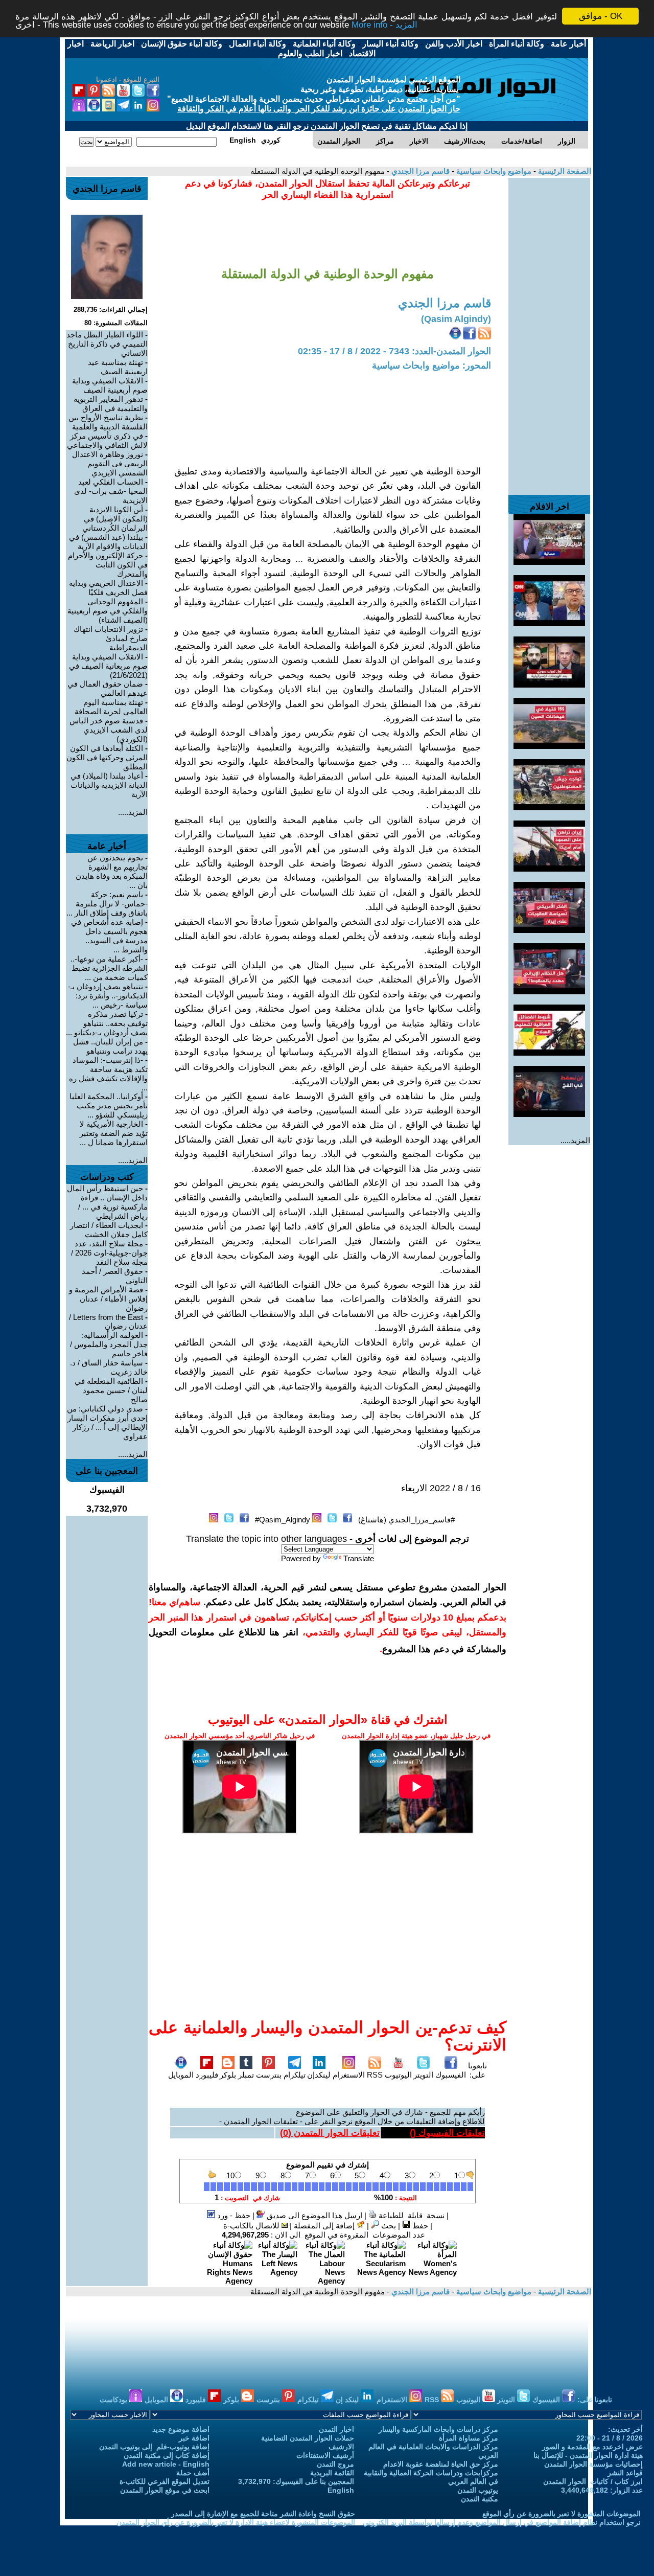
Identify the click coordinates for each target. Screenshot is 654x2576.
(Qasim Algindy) (456, 319)
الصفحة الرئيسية (564, 171)
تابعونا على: (477, 2070)
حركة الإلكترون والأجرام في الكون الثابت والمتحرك (108, 565)
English (341, 2490)
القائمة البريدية (332, 2473)
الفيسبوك (451, 2075)
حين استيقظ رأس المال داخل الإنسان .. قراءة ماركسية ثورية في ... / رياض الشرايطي (107, 1202)
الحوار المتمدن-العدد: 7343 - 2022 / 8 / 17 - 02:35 (394, 351)
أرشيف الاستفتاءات (325, 2455)
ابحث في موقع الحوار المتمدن (165, 2490)
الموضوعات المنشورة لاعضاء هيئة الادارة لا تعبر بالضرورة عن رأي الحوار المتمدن (236, 2522)
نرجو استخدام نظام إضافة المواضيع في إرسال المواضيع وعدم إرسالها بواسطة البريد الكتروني (502, 2522)
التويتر (423, 2075)
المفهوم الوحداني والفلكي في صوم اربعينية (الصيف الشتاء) (108, 611)
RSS (375, 2075)
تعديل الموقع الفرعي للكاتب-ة (165, 2481)
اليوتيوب (398, 2075)
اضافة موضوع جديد (181, 2429)
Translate (359, 1558)
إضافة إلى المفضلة (325, 2226)
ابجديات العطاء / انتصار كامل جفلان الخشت (109, 1230)
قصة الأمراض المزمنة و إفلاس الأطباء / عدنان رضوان (108, 1299)
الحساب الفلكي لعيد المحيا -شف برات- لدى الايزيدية (111, 491)
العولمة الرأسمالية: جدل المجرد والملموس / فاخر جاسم (109, 1344)
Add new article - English (166, 2464)
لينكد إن (348, 2400)
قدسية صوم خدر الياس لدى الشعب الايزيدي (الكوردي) (109, 730)
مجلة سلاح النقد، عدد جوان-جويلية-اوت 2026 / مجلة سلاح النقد (109, 1253)
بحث (388, 2226)
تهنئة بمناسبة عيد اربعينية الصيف (118, 367)
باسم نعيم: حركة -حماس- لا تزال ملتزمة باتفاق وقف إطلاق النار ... (107, 904)
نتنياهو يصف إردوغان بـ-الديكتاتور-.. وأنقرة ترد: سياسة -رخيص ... (108, 996)
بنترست (269, 2075)
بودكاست (114, 2400)
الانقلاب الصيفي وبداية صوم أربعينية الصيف (110, 385)
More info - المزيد (384, 25)
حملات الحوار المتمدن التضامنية (308, 2438)
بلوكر (228, 2075)
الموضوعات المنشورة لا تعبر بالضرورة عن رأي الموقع (562, 2514)
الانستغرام (349, 2075)
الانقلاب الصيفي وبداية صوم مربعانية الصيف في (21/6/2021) (108, 666)
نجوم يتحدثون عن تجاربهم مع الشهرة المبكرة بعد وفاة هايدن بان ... (112, 871)
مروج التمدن (335, 2464)
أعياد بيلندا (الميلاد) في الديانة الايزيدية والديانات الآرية (109, 785)
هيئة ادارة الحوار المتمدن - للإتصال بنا (588, 2455)
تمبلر (246, 2075)
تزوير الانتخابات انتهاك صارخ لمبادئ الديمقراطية (111, 638)
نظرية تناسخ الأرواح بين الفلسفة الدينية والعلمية (108, 422)
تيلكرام (295, 2075)
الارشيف (341, 2447)
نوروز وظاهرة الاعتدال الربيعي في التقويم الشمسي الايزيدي (110, 463)
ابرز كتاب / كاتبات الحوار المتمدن (593, 2481)
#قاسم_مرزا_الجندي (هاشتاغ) (406, 1520)
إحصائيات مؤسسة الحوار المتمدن (593, 2464)
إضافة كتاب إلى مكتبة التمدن (167, 2455)
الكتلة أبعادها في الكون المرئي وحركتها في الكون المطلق (107, 757)
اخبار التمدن (336, 2429)
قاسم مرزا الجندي (419, 171)
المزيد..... (575, 1140)
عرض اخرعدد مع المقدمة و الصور (592, 2447)
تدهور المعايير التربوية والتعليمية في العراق (111, 404)
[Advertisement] (549, 331)
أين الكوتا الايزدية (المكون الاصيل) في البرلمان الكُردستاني (115, 519)
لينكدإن (319, 2075)
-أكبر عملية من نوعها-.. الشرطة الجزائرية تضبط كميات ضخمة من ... (109, 968)
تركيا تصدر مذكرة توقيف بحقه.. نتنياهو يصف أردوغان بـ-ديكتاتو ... (107, 1023)
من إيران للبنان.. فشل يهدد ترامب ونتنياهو (110, 1046)
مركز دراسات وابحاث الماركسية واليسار (438, 2429)
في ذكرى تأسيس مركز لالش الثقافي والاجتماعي (107, 440)
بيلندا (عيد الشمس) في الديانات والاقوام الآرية (108, 542)
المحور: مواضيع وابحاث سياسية (431, 366)
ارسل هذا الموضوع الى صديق (313, 2215)
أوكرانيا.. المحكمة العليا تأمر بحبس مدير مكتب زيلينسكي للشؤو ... (109, 1105)
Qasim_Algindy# (283, 1520)
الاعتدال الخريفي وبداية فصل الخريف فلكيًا (108, 588)
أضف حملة (193, 2473)
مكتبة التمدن (480, 2499)
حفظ (419, 2226)
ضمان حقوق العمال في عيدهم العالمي (108, 688)
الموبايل (181, 2075)
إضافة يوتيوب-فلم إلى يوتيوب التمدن (154, 2447)
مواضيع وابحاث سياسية (493, 171)
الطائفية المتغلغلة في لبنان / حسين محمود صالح (111, 1390)
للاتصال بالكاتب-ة (252, 2226)
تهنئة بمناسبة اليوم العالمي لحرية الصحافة (111, 707)
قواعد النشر (625, 2473)
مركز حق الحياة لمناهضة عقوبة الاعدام (441, 2464)
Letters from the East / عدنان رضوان (108, 1321)
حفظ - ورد (233, 2215)
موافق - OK (601, 16)
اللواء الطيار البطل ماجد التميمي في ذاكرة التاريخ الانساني (107, 344)
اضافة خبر (194, 2438)
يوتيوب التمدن (478, 2490)
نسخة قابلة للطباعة (411, 2215)
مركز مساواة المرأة (469, 2438)
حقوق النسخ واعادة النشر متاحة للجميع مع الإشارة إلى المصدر (263, 2514)
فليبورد (207, 2075)
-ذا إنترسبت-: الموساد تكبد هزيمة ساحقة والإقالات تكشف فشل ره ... (108, 1074)
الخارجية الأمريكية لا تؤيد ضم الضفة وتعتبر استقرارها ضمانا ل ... (114, 1133)
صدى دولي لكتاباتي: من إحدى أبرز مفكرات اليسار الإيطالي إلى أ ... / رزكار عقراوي (107, 1422)
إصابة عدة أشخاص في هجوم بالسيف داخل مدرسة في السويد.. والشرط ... (109, 936)
